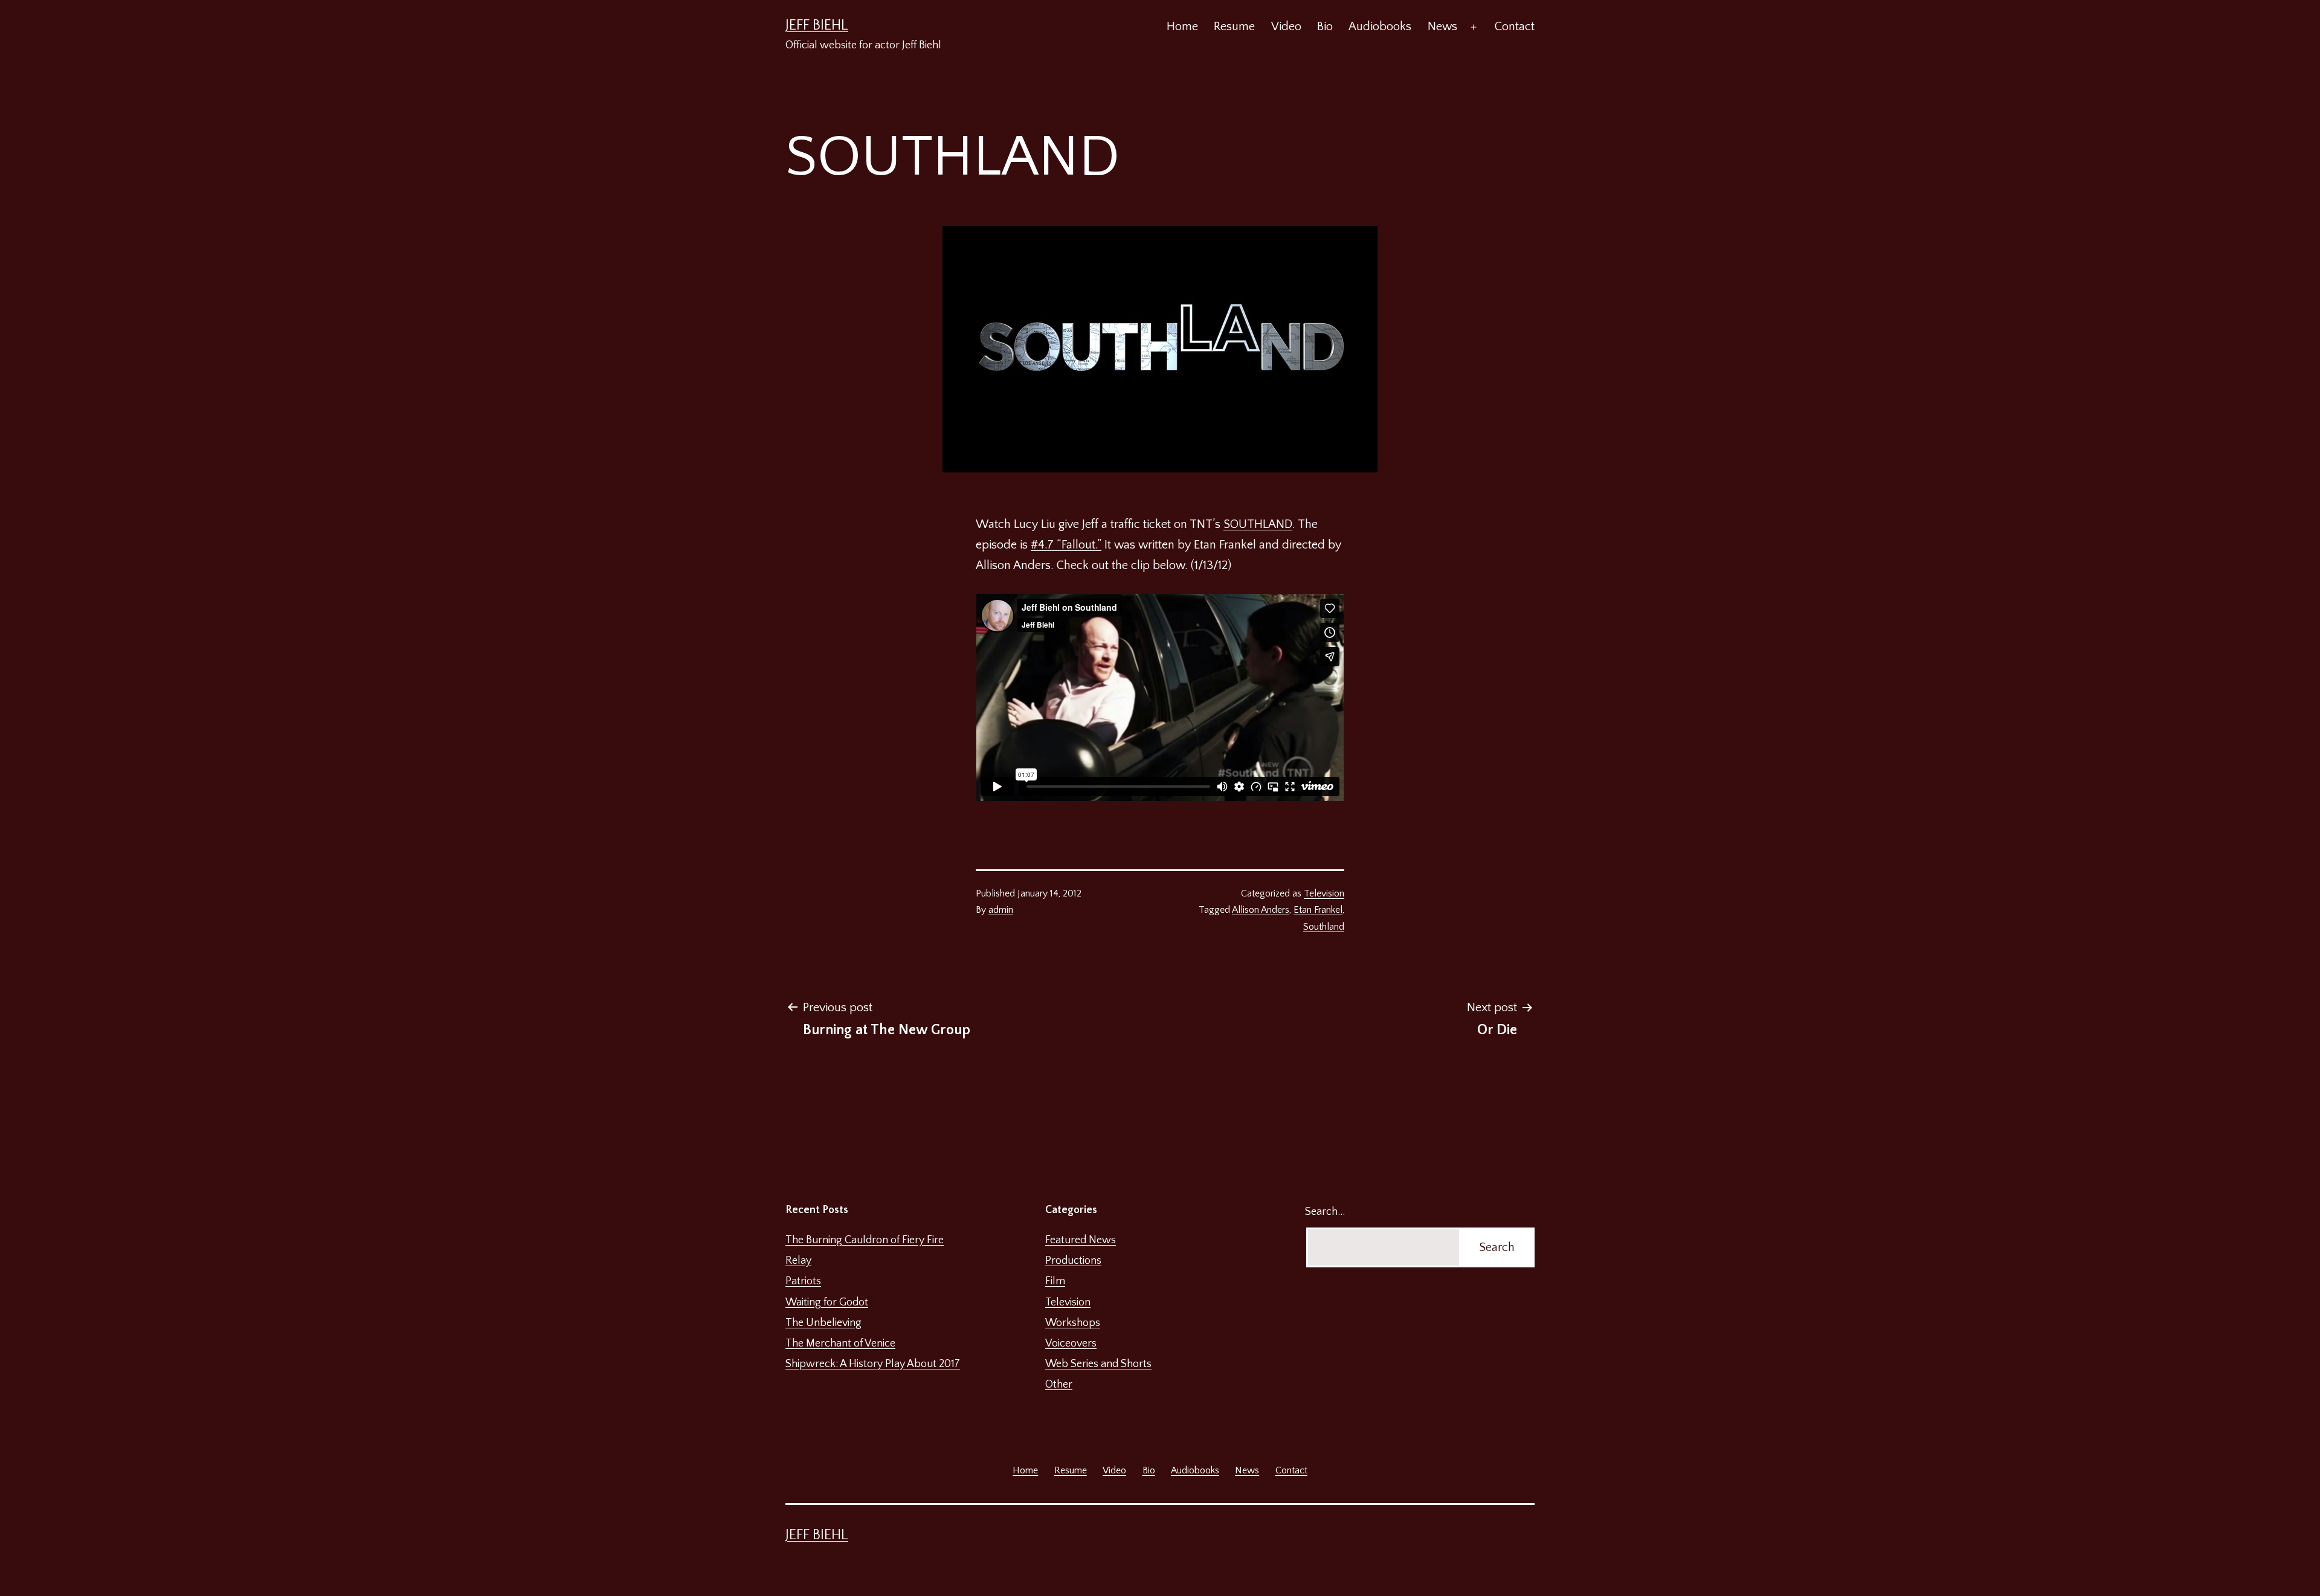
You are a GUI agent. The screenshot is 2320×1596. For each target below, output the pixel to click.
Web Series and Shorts (1098, 1364)
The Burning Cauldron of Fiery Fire (865, 1240)
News (1442, 27)
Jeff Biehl (817, 25)
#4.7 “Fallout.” (1066, 545)
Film (1055, 1281)
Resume (1234, 27)
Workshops (1073, 1323)
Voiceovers (1071, 1343)
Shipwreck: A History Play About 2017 (873, 1364)
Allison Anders (1261, 910)
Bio (1325, 27)
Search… (1325, 1212)
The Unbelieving (823, 1323)
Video (1286, 27)
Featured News (1081, 1240)
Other (1059, 1385)
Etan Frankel (1318, 910)
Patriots (803, 1281)
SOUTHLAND (1258, 524)
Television (1324, 893)
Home (1182, 27)
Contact (1515, 27)
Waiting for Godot (827, 1302)
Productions (1073, 1261)
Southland (1324, 927)
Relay (798, 1261)
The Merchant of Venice (840, 1343)
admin (1001, 910)
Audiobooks (1380, 27)
